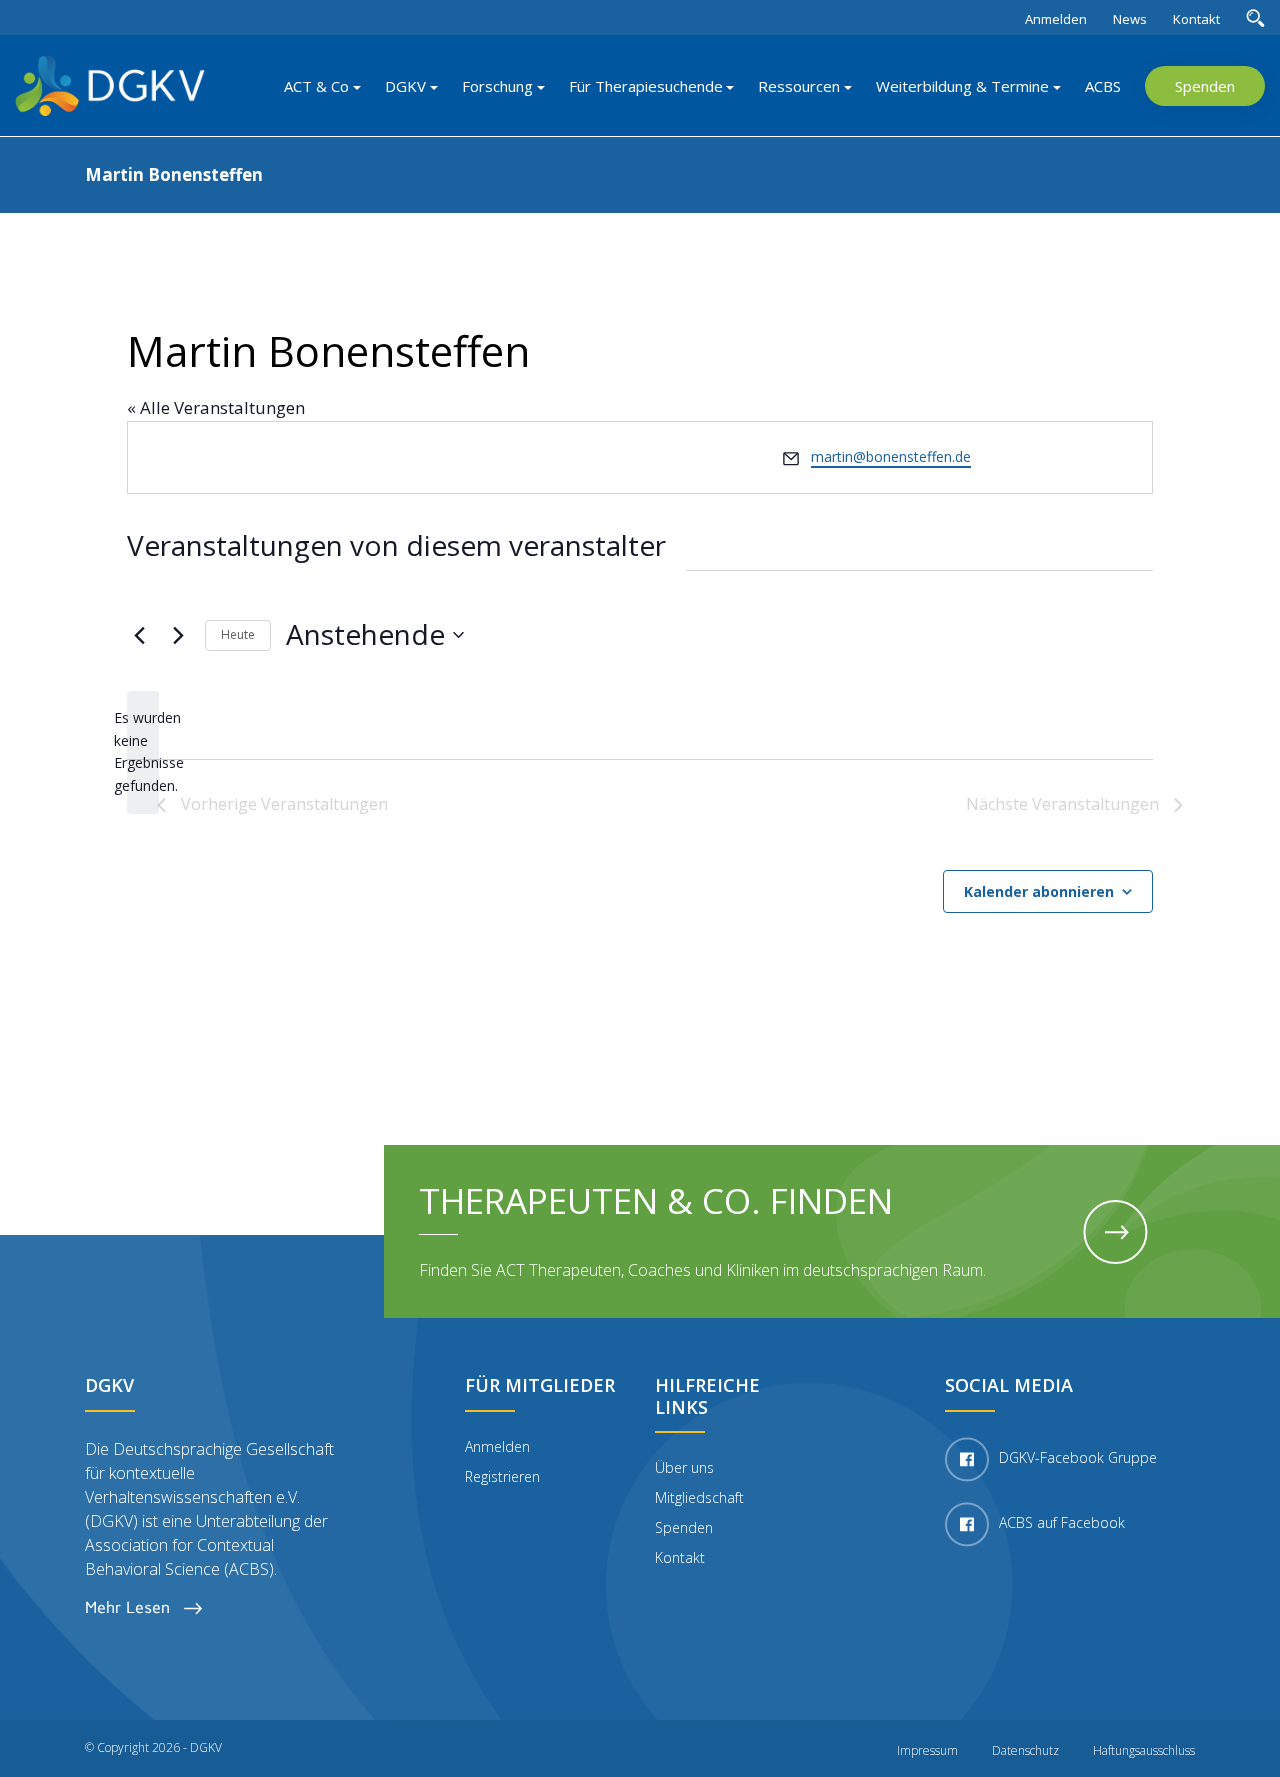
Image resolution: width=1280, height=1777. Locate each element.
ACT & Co (316, 86)
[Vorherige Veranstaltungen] (139, 635)
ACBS (1103, 86)
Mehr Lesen (129, 1607)
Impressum (927, 1751)
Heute (238, 634)
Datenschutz (1025, 1751)
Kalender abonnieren (1039, 891)
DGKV (405, 86)
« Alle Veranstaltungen (216, 407)
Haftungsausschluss (1144, 1751)
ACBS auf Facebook (1062, 1522)
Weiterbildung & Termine (962, 86)
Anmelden (1056, 19)
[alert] (143, 752)
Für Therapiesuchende (646, 86)
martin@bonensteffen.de (891, 456)
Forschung (497, 86)
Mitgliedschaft (699, 1497)
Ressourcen (799, 86)
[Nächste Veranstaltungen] (178, 635)
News (1130, 19)
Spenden (1205, 86)
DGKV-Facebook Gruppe (1078, 1457)
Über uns (684, 1467)
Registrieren (502, 1476)
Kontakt (1196, 19)
